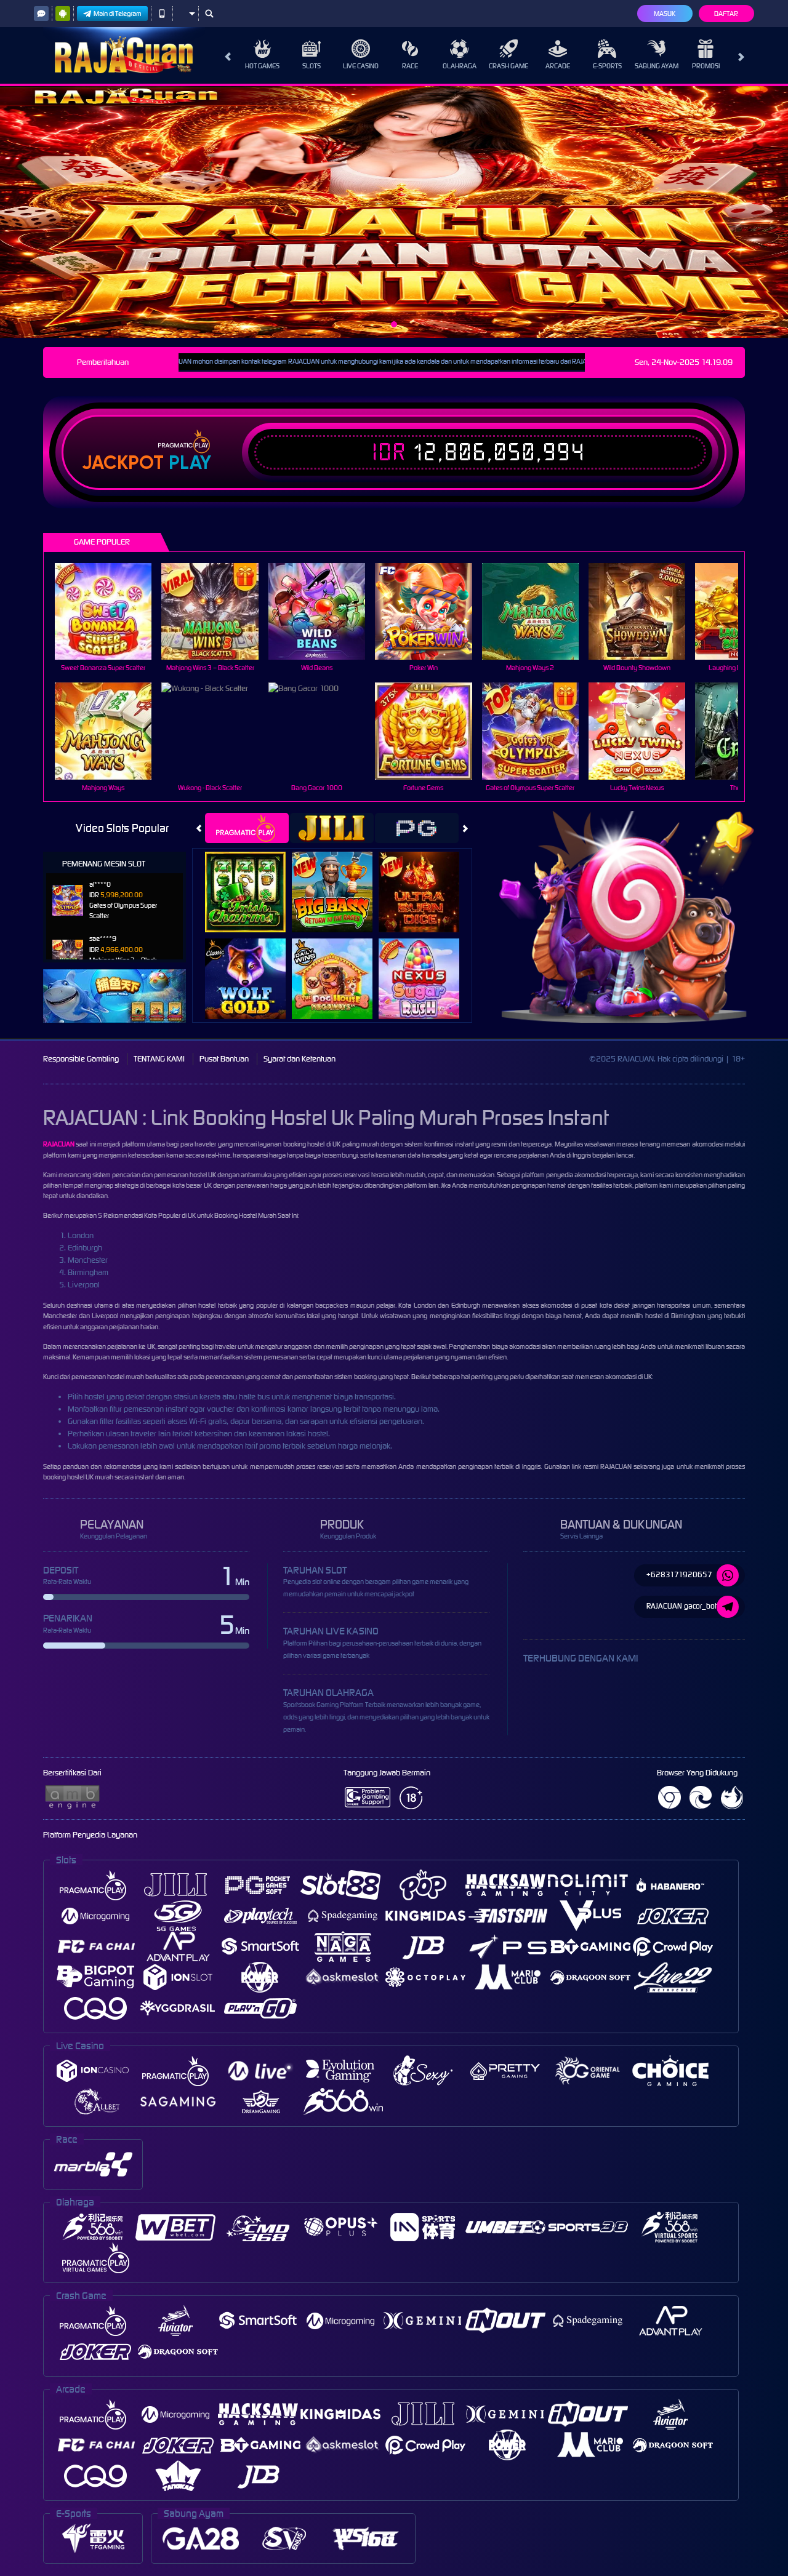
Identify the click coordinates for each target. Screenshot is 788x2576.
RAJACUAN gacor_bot (681, 1606)
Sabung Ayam (657, 66)
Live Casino (361, 66)
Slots (312, 66)
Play (190, 463)
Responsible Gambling (81, 1059)
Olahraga (460, 66)
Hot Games (262, 66)
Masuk (665, 14)
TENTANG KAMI (159, 1059)
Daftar (726, 14)
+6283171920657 (679, 1574)
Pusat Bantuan (224, 1059)
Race (410, 66)
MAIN (111, 611)
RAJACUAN (59, 1144)
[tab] (247, 828)
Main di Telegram (118, 14)
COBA (253, 878)
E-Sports (607, 66)
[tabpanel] (394, 212)
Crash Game (509, 66)
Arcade (558, 66)
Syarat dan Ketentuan (300, 1059)
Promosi (706, 66)
